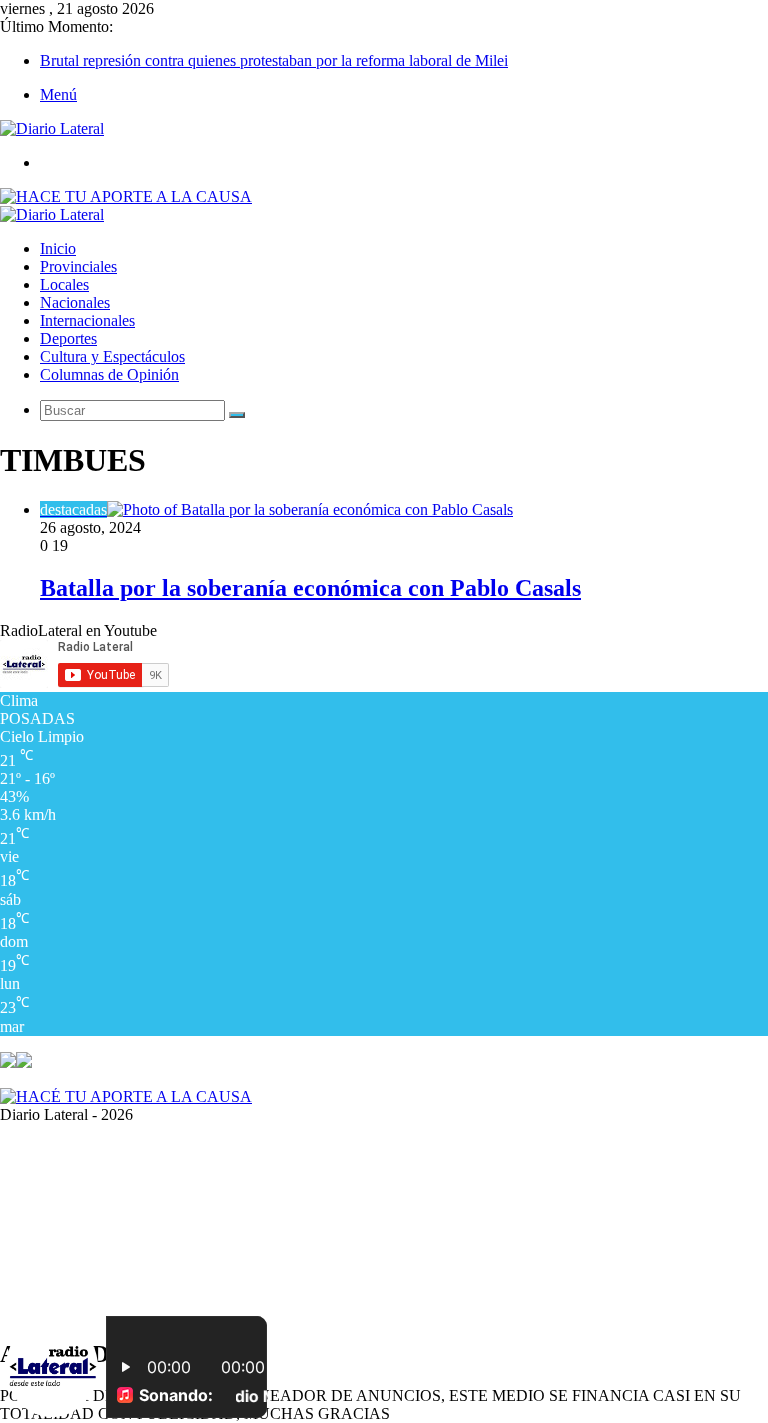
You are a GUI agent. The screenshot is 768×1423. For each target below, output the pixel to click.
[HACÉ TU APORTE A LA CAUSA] (126, 1096)
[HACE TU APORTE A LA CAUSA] (126, 196)
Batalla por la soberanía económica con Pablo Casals (310, 588)
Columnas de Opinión (109, 374)
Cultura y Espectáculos (112, 356)
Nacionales (75, 302)
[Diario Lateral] (52, 128)
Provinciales (78, 266)
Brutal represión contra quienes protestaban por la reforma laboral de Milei (274, 60)
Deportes (68, 338)
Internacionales (87, 320)
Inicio (58, 248)
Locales (64, 284)
